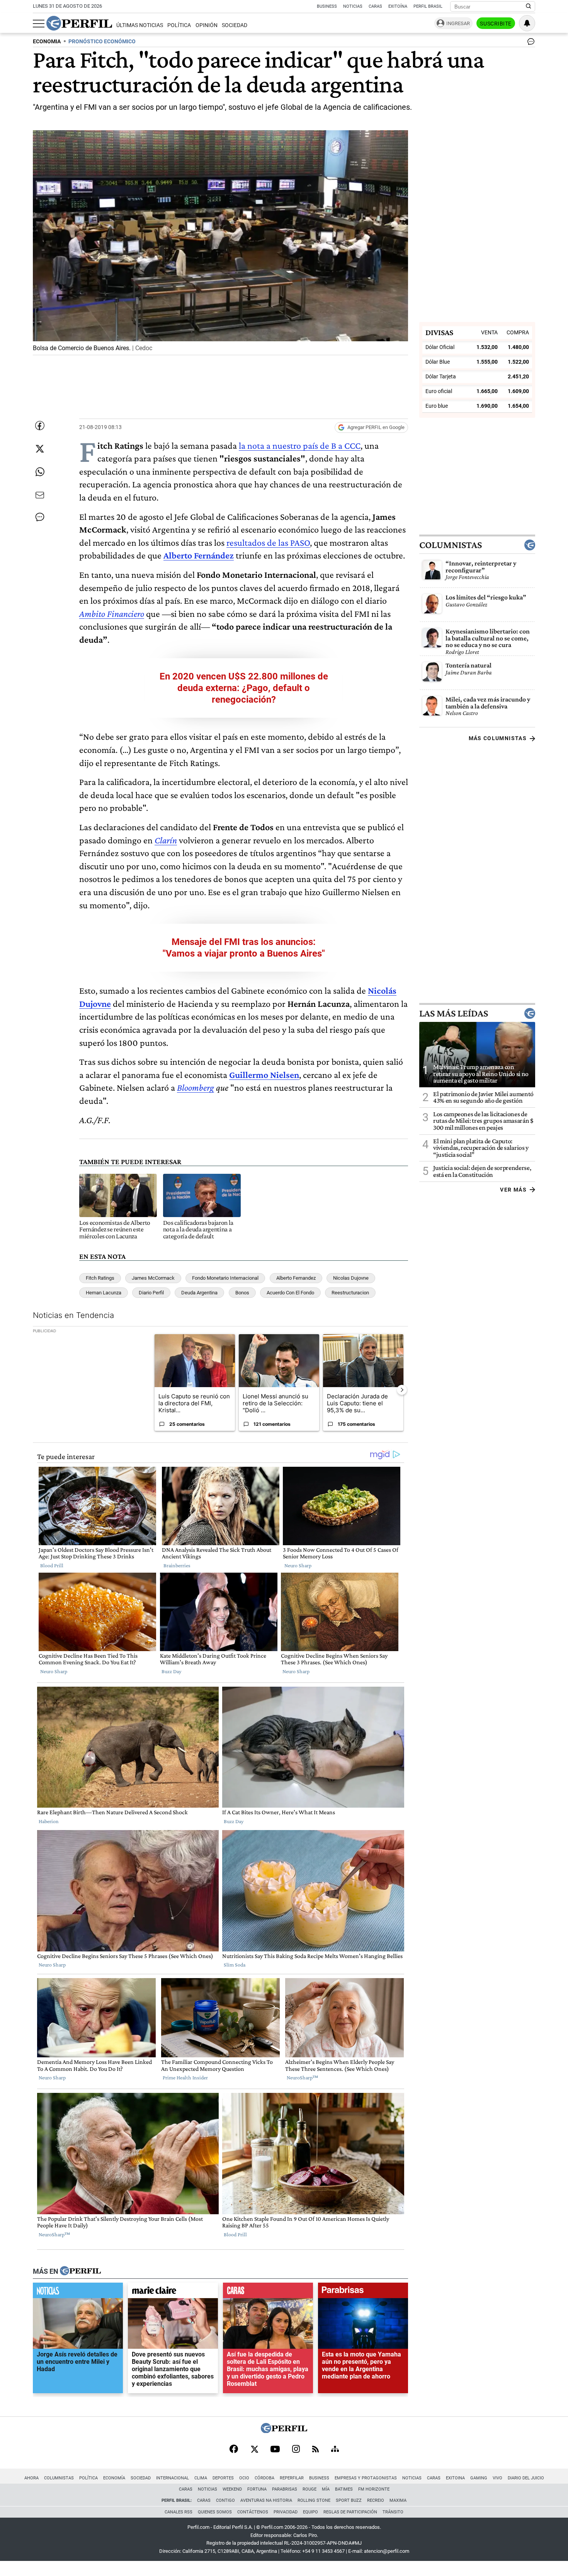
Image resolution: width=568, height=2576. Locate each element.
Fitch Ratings (100, 1278)
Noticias (353, 6)
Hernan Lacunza (104, 1293)
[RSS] (315, 2450)
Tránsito (393, 2512)
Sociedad (235, 25)
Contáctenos (253, 2512)
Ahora (31, 2478)
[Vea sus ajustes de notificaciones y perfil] (527, 23)
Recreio (376, 2500)
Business (327, 6)
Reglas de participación (350, 2512)
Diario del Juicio (526, 2478)
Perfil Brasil (428, 6)
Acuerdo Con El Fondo (290, 1293)
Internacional (173, 2478)
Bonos (242, 1293)
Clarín (166, 840)
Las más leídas (454, 1013)
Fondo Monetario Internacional (225, 1278)
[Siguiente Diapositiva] (402, 1390)
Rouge (310, 2489)
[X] (254, 2450)
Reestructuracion (350, 1293)
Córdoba (264, 2478)
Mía (326, 2489)
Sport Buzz (349, 2500)
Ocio (244, 2478)
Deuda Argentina (199, 1293)
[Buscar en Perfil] (529, 7)
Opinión (207, 25)
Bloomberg (196, 1087)
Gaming (479, 2478)
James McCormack (153, 1278)
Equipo (310, 2512)
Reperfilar (292, 2478)
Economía (114, 2478)
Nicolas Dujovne (351, 1278)
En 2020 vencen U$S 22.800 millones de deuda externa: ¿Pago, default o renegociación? (244, 688)
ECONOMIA (47, 42)
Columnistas (451, 545)
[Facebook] (234, 2450)
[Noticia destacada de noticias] (78, 2292)
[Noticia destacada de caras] (268, 2292)
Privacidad (286, 2512)
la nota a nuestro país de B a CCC (300, 445)
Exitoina (455, 2478)
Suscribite (496, 24)
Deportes (223, 2478)
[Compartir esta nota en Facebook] (40, 426)
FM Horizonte (374, 2489)
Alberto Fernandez (296, 1278)
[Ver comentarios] (529, 43)
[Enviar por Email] (40, 495)
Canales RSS (179, 2512)
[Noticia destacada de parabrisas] (363, 2292)
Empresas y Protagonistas (366, 2478)
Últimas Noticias (140, 25)
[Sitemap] (335, 2450)
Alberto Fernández (199, 555)
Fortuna (257, 2489)
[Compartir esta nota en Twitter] (40, 449)
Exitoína (398, 6)
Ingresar (458, 23)
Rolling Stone (314, 2500)
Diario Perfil (151, 1293)
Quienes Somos (215, 2512)
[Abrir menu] (39, 24)
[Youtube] (275, 2450)
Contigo (225, 2500)
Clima (201, 2478)
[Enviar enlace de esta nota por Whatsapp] (40, 472)
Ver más (513, 1189)
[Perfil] (80, 2271)
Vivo (497, 2478)
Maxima (398, 2500)
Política (179, 25)
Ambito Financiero (112, 614)
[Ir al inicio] (79, 23)
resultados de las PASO (268, 542)
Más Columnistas (498, 738)
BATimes (344, 2489)
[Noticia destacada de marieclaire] (173, 2292)
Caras (375, 6)
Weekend (232, 2489)
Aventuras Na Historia (266, 2500)
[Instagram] (296, 2450)
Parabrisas (285, 2489)
